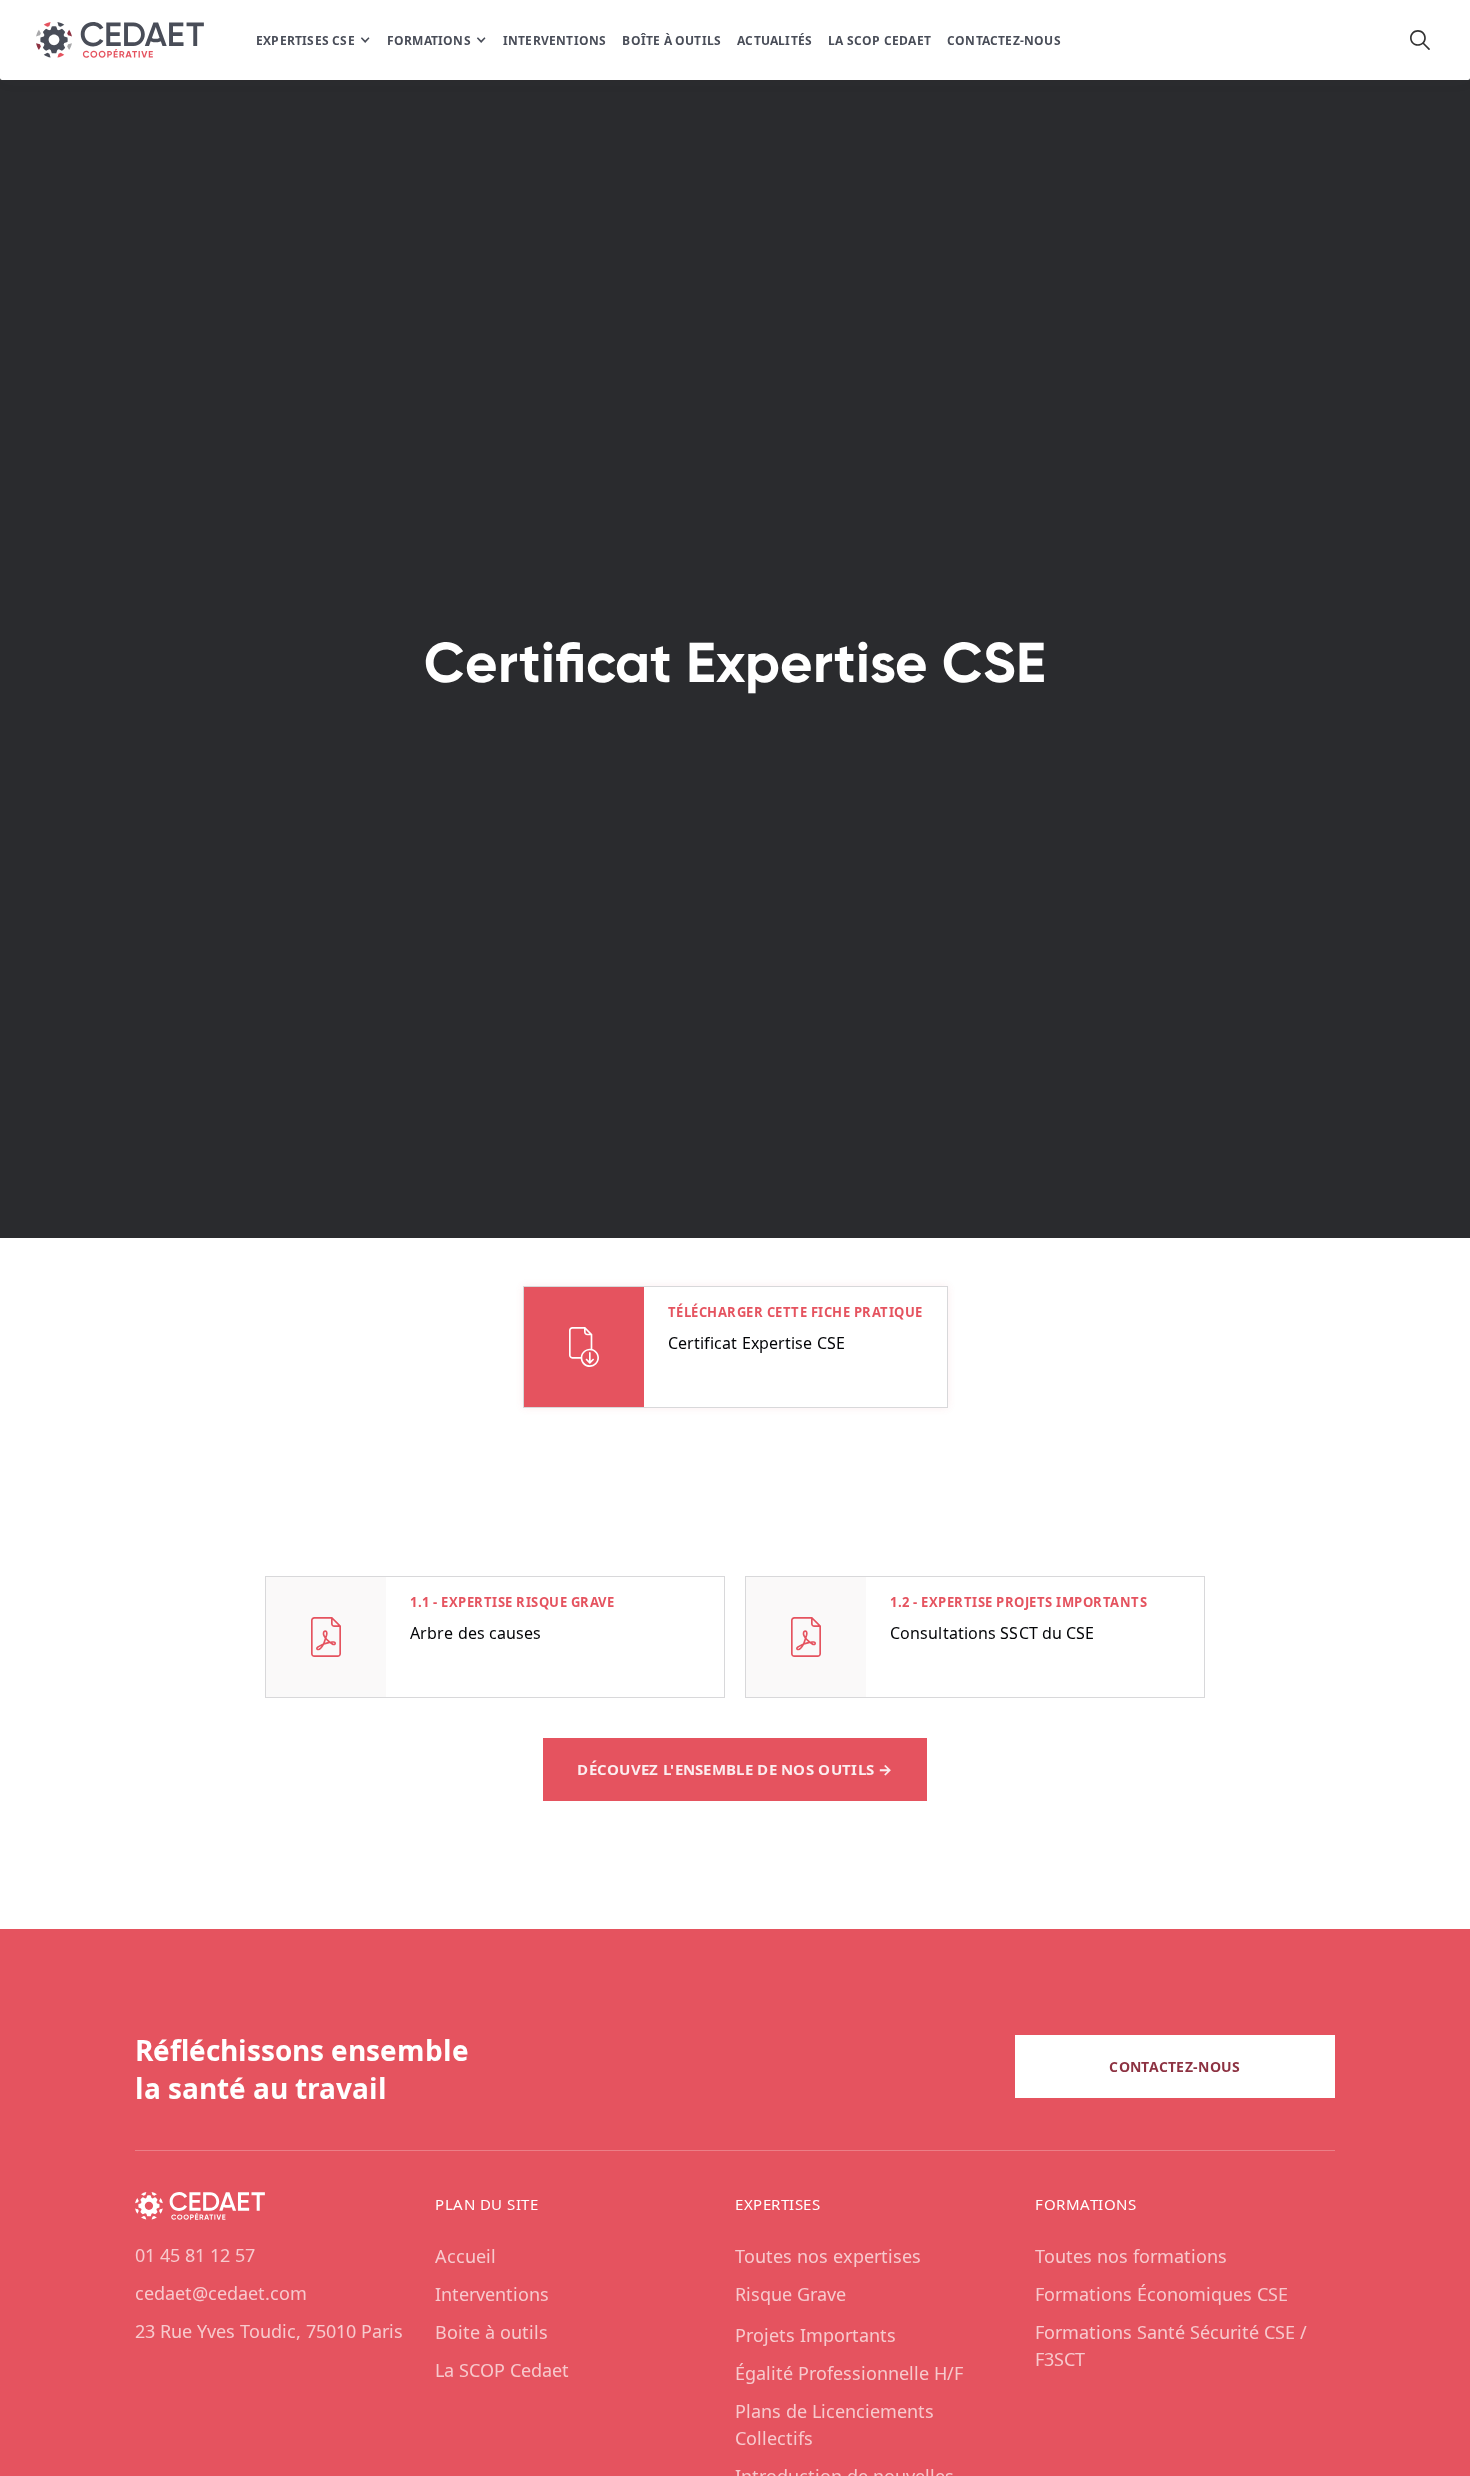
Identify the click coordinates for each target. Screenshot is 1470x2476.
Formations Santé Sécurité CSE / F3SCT (1171, 2345)
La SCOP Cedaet (502, 2370)
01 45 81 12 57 (195, 2255)
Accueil (465, 2256)
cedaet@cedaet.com (221, 2293)
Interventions (492, 2294)
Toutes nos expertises (828, 2256)
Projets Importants (815, 2335)
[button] (313, 40)
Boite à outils (491, 2332)
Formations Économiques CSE (1161, 2294)
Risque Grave (790, 2294)
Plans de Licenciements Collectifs (834, 2424)
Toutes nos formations (1131, 2256)
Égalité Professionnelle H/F (849, 2373)
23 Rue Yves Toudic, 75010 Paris (269, 2331)
